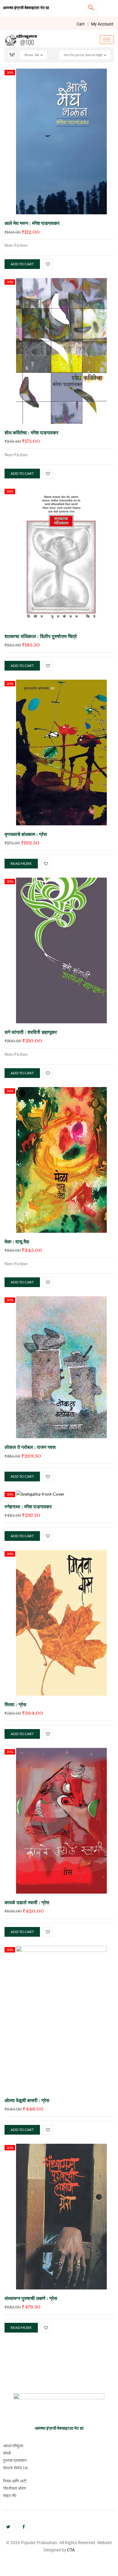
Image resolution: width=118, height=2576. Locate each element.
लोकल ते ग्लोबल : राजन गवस (30, 1447)
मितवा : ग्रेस (15, 1704)
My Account (102, 24)
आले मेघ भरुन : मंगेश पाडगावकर (32, 223)
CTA (71, 2550)
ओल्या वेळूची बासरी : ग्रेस (27, 2100)
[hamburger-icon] (107, 40)
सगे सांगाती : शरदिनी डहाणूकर (31, 1032)
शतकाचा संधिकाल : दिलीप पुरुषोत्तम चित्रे (41, 636)
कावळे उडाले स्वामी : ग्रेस (27, 1902)
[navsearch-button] (91, 8)
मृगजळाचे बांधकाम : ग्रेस (26, 834)
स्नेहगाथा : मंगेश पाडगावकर (28, 1507)
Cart (81, 24)
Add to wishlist (48, 264)
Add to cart (22, 264)
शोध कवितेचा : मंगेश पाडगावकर (32, 433)
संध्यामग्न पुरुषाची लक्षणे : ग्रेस (31, 2298)
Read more (21, 863)
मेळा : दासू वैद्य (17, 1242)
